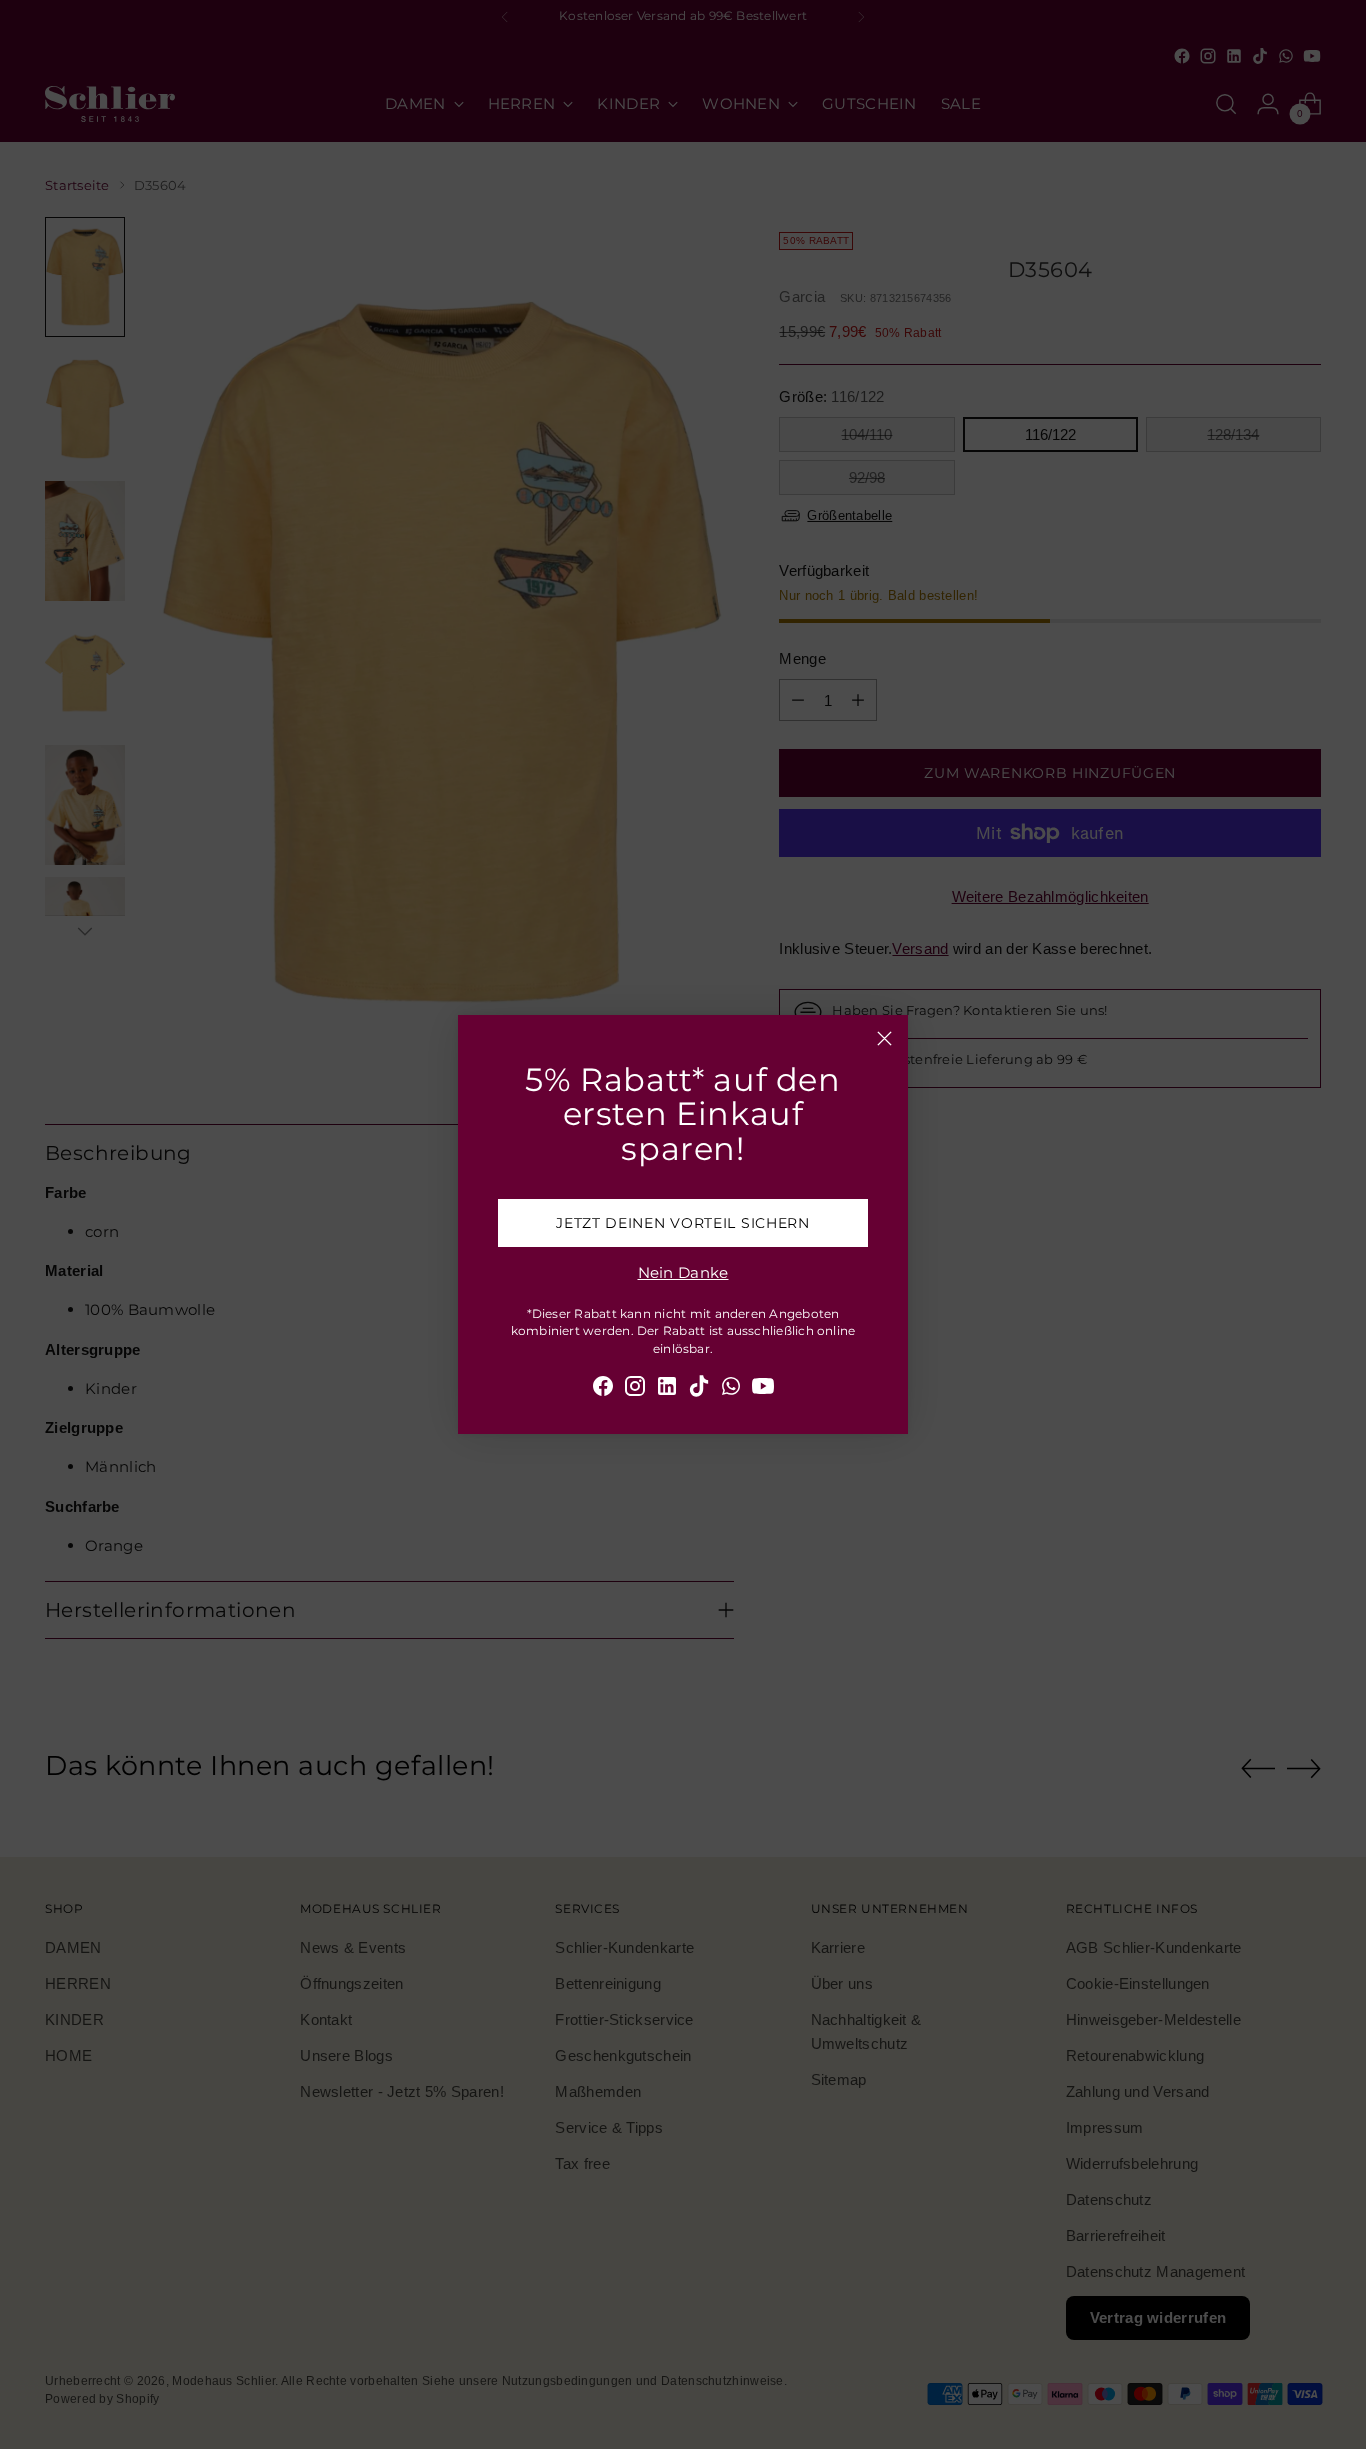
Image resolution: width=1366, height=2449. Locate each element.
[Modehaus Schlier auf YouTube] (763, 1389)
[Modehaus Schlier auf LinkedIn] (667, 1389)
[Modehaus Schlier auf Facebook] (603, 1389)
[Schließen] (884, 1038)
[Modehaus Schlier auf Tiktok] (699, 1389)
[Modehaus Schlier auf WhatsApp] (731, 1389)
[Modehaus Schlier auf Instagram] (635, 1389)
